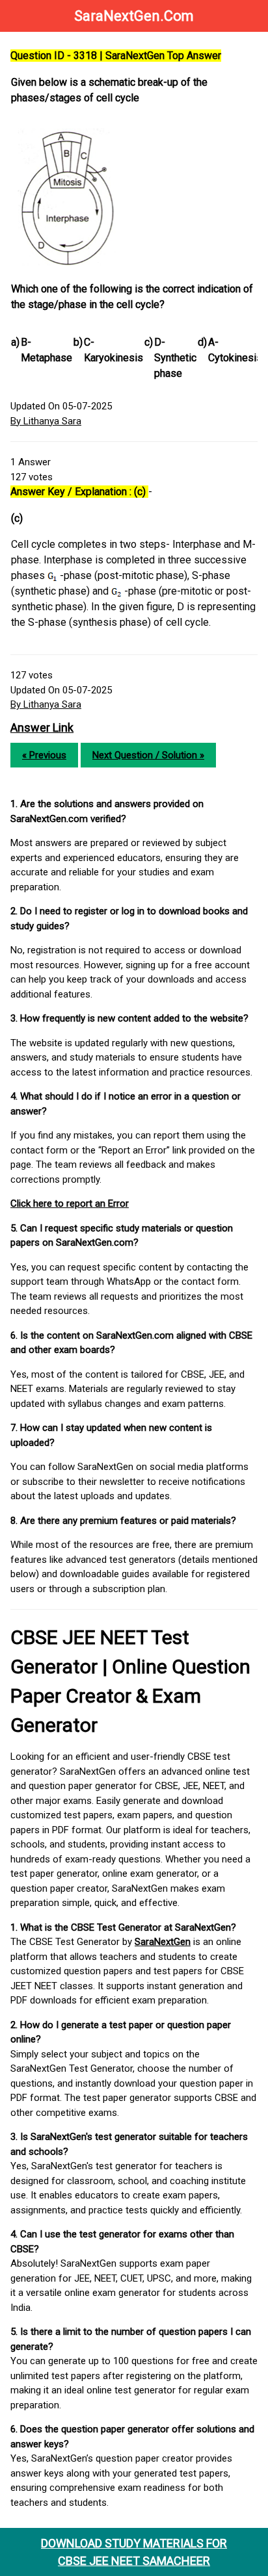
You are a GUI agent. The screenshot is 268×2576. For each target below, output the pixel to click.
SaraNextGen (163, 1942)
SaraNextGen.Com (134, 16)
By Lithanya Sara (46, 421)
